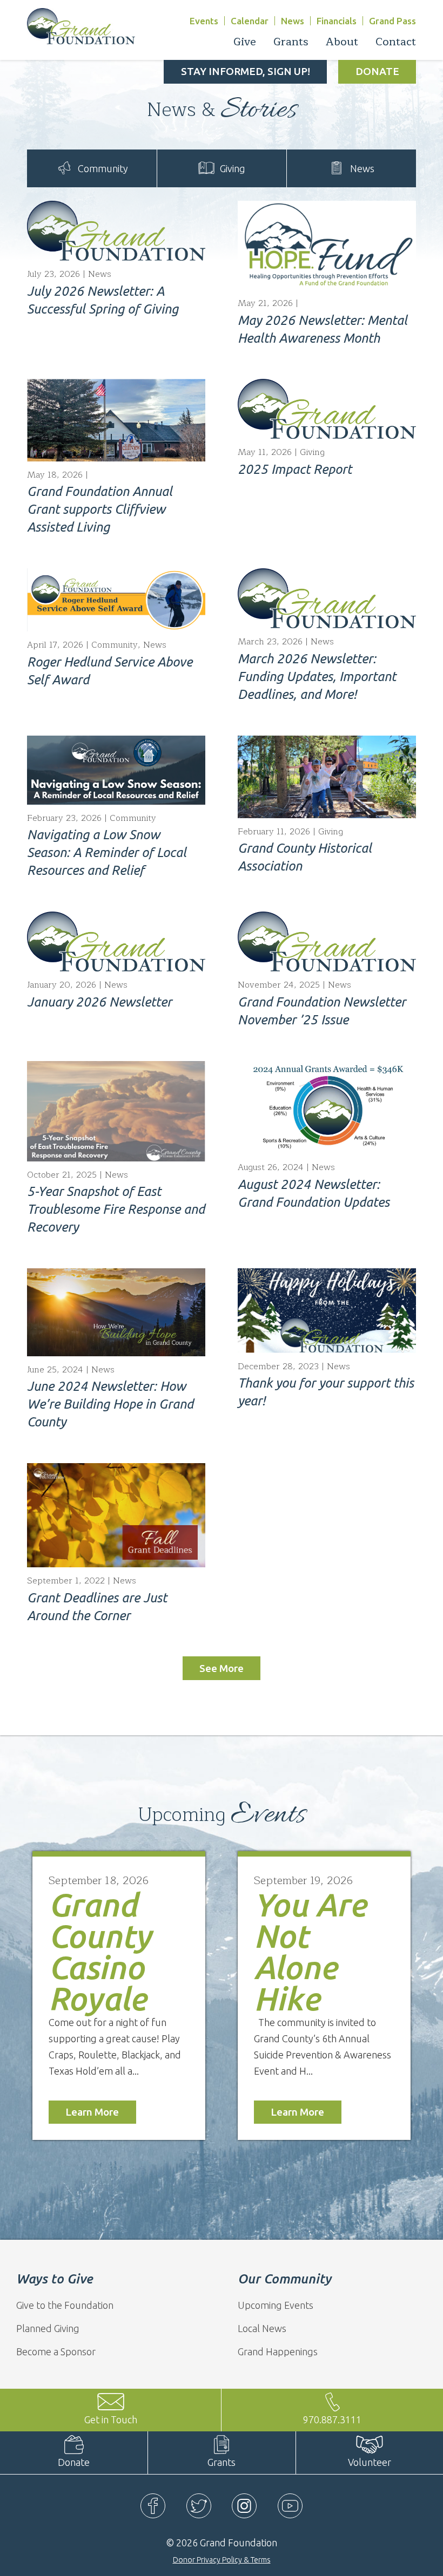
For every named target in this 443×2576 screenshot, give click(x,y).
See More (222, 1668)
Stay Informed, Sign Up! (246, 71)
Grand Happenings (278, 2351)
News (293, 21)
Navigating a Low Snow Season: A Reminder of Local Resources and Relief (107, 852)
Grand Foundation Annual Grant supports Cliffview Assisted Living (100, 509)
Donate (377, 71)
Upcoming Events (276, 2305)
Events (204, 21)
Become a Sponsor (56, 2351)
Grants (222, 2462)
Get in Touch (111, 2419)
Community (103, 168)
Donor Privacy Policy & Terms (222, 2560)
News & (222, 110)
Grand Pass (392, 21)
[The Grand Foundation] (81, 25)
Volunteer (370, 2462)
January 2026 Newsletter (99, 1002)
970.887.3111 (332, 2419)
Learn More (92, 2112)
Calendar (250, 21)
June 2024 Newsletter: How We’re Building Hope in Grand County (110, 1404)
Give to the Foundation (65, 2305)
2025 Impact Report (295, 469)
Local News (262, 2328)
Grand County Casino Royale (100, 1951)
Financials (337, 21)
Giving (233, 168)
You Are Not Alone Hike (310, 1951)
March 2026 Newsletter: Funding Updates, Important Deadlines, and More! (317, 677)
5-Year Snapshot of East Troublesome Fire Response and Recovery (116, 1209)
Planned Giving (48, 2328)
